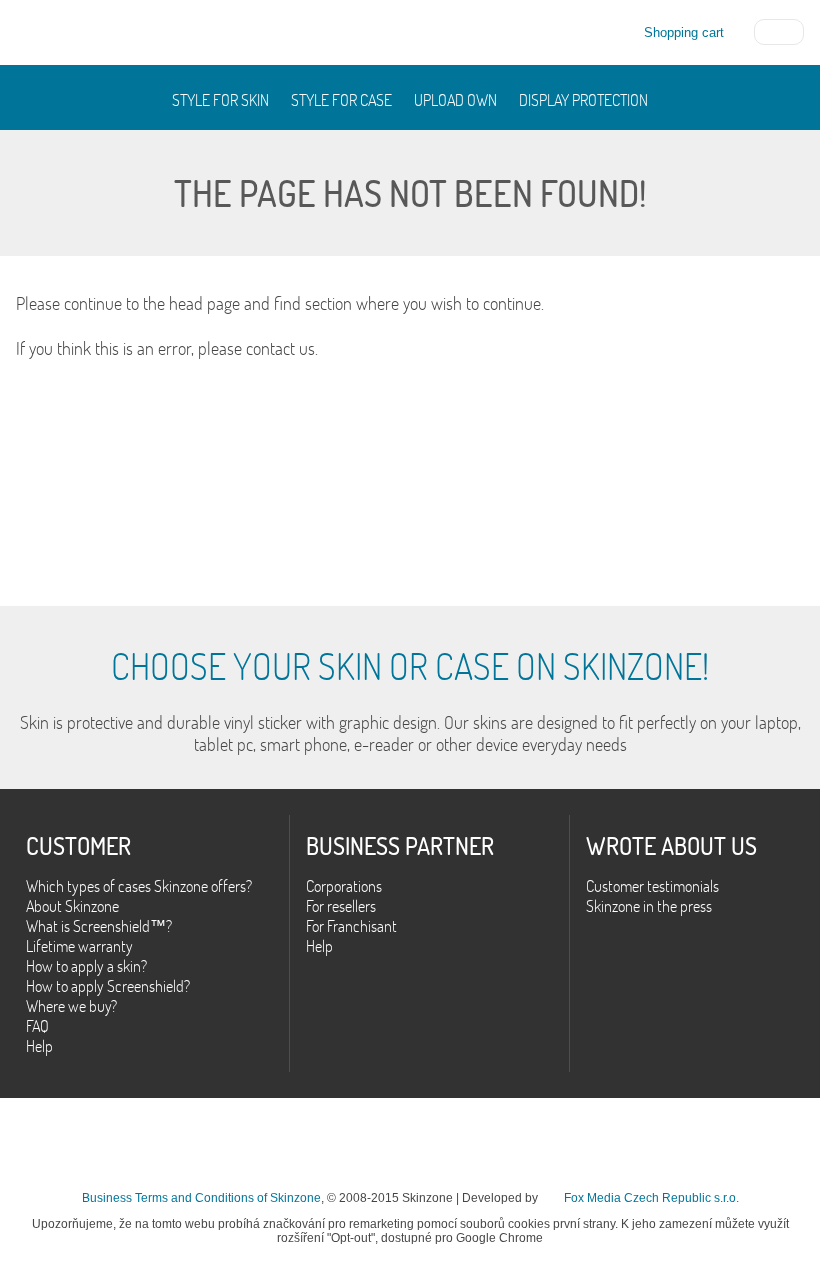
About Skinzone (72, 906)
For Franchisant (351, 926)
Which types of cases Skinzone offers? (139, 886)
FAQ (37, 1026)
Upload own (455, 100)
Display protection (583, 100)
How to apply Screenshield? (108, 986)
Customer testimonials (652, 886)
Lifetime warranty (79, 946)
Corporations (344, 886)
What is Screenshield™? (99, 926)
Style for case (341, 100)
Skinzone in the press (649, 906)
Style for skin (220, 100)
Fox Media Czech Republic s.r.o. (651, 1198)
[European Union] (779, 30)
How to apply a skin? (86, 966)
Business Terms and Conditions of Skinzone (201, 1198)
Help (39, 1046)
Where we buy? (71, 1006)
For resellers (341, 906)
